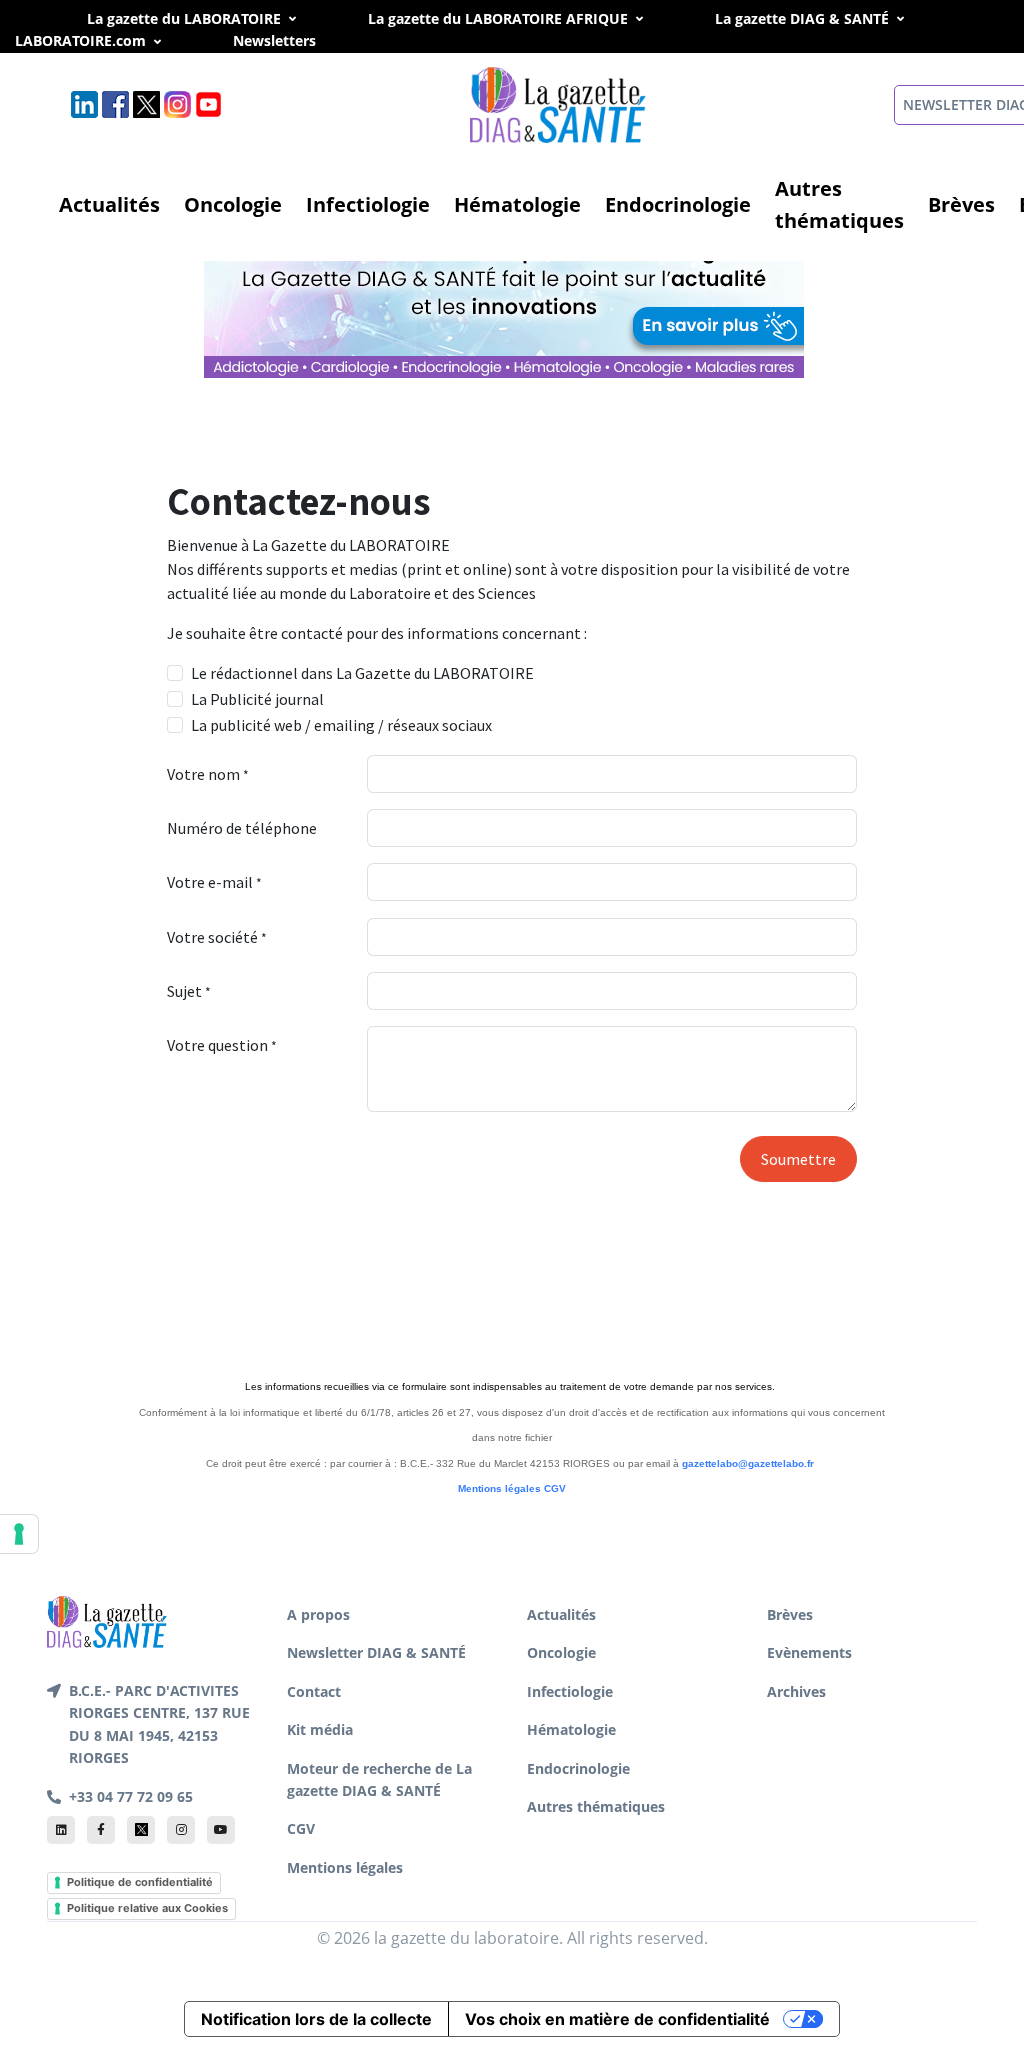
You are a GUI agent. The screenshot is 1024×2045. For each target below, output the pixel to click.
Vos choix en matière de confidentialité (617, 2019)
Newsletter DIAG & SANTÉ (376, 1652)
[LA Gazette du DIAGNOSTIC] (506, 301)
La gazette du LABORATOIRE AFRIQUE (498, 18)
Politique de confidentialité (140, 1882)
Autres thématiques (839, 204)
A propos (318, 1614)
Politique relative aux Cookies (147, 1908)
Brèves (961, 204)
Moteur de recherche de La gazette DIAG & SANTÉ (379, 1779)
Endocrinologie (678, 204)
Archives (796, 1691)
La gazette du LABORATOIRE (184, 18)
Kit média (320, 1729)
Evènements (809, 1652)
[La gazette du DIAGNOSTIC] (560, 103)
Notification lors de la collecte (316, 2019)
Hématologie (517, 204)
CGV (555, 1488)
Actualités (109, 204)
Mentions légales (499, 1488)
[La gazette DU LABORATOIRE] (107, 1620)
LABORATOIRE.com (80, 40)
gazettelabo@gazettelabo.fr (748, 1463)
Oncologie (233, 204)
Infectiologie (368, 204)
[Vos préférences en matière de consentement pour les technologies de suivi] (19, 1534)
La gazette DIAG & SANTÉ (802, 18)
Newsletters (296, 40)
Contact (314, 1691)
